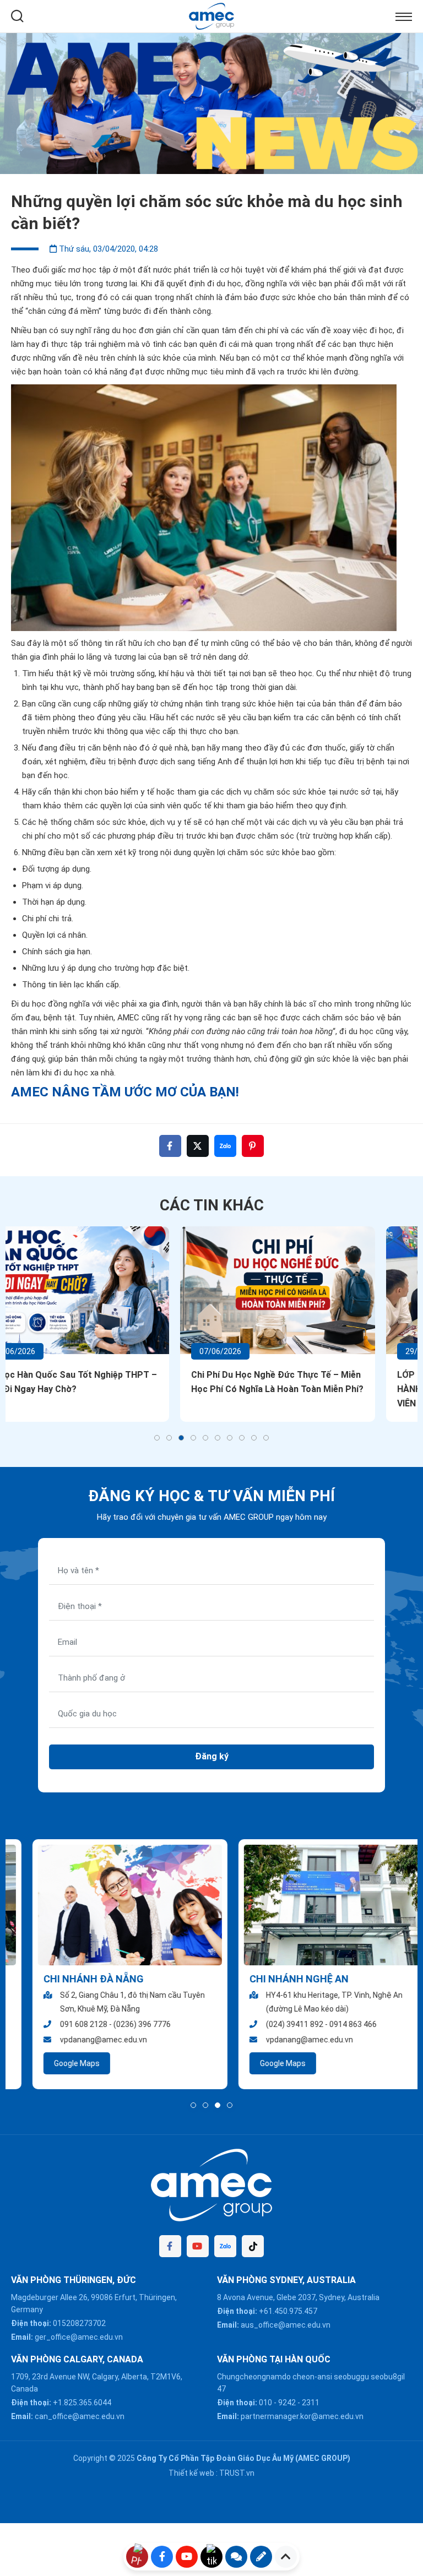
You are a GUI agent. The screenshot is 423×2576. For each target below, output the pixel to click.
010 (265, 2403)
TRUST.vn (237, 2473)
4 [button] (193, 1438)
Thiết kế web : (193, 2473)
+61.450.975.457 (288, 2311)
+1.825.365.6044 (82, 2403)
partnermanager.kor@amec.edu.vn (302, 2416)
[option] (211, 104)
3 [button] (181, 1438)
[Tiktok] (253, 2246)
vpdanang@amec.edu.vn (82, 2040)
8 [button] (242, 1438)
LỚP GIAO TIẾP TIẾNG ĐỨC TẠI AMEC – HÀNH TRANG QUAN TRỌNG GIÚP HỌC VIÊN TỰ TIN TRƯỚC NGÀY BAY (309, 1389)
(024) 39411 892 (273, 2024)
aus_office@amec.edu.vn (286, 2325)
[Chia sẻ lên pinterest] (253, 1146)
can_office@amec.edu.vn (80, 2416)
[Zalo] (225, 2246)
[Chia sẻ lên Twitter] (198, 1146)
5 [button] (205, 1438)
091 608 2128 (62, 2024)
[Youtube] (198, 2246)
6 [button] (218, 1438)
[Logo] (212, 15)
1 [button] (157, 1438)
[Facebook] (170, 2246)
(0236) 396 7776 (121, 2024)
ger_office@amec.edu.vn (79, 2337)
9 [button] (254, 1438)
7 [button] (230, 1438)
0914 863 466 (332, 2024)
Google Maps (55, 2063)
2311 (311, 2403)
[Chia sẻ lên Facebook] (170, 1146)
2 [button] (169, 1438)
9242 (287, 2403)
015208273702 (79, 2323)
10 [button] (266, 1438)
